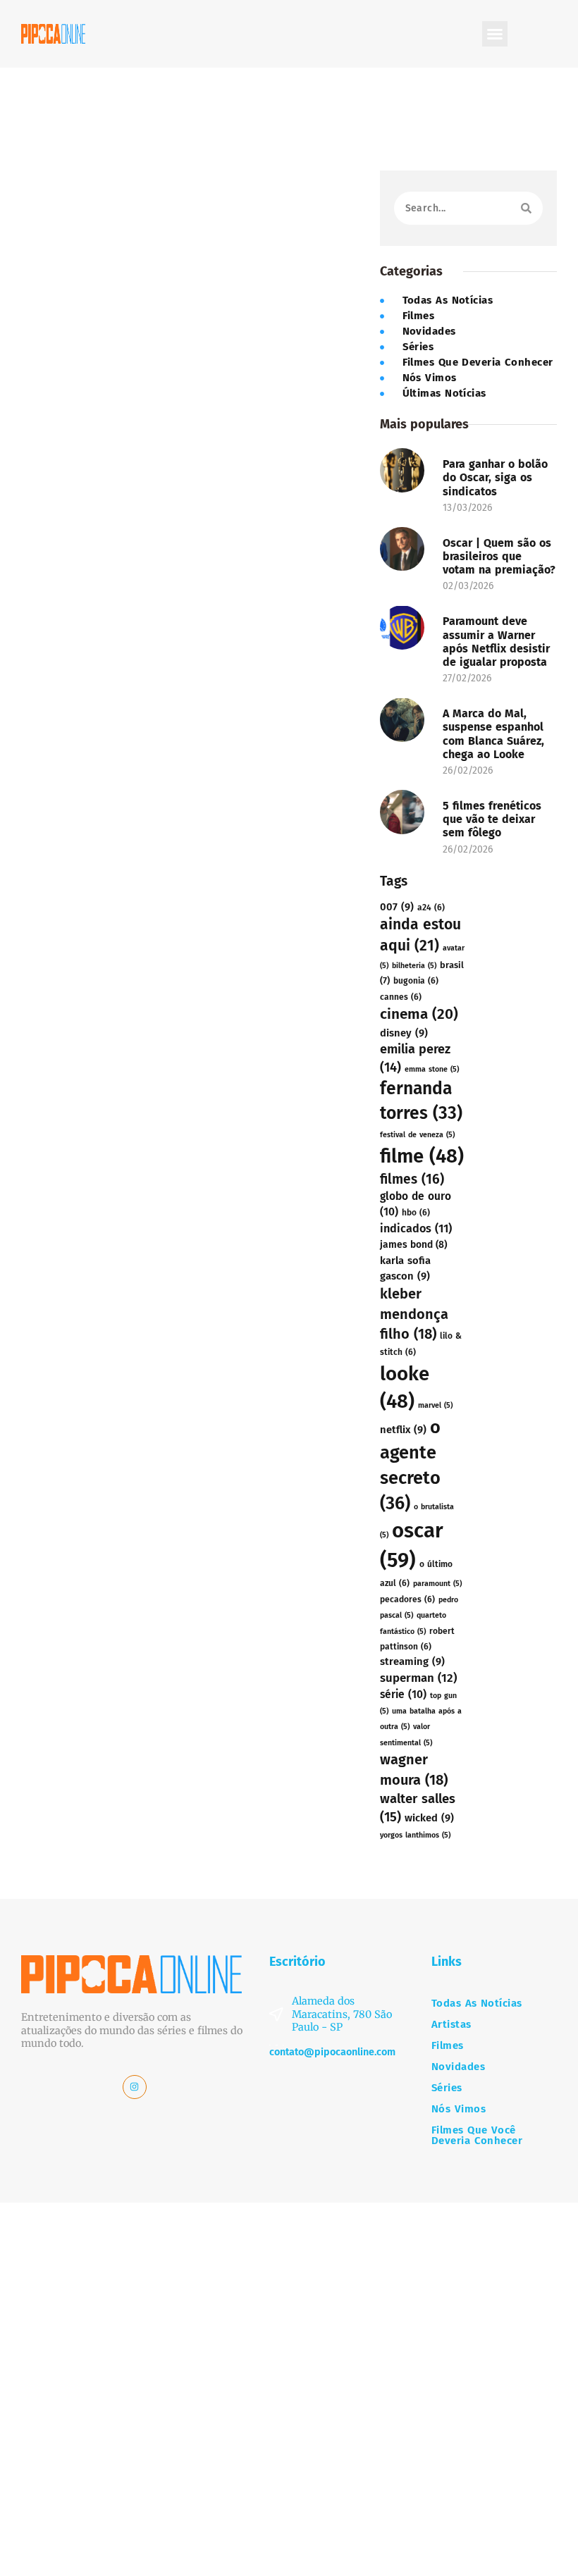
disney (404, 1033)
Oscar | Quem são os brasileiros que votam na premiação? (499, 556)
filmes (412, 1179)
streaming (412, 1661)
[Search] (526, 208)
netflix (403, 1430)
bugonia (416, 981)
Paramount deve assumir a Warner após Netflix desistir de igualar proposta (497, 642)
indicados (416, 1228)
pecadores (407, 1599)
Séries (447, 2088)
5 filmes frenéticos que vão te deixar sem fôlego (492, 819)
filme (422, 1156)
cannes (401, 997)
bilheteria (414, 966)
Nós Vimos (459, 2109)
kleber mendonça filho (414, 1314)
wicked (429, 1818)
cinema (419, 1014)
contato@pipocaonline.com (332, 2052)
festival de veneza (417, 1135)
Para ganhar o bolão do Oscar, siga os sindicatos (495, 477)
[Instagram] (135, 2087)
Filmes (448, 2046)
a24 (431, 908)
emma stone (432, 1069)
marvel (435, 1405)
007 (397, 907)
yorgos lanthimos (415, 1835)
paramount (437, 1584)
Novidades (458, 2067)
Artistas (451, 2025)
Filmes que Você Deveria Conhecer (477, 2136)
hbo (416, 1213)
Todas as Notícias (477, 2004)
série (403, 1694)
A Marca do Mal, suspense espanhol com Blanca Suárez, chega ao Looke (493, 734)
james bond (413, 1245)
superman (418, 1678)
